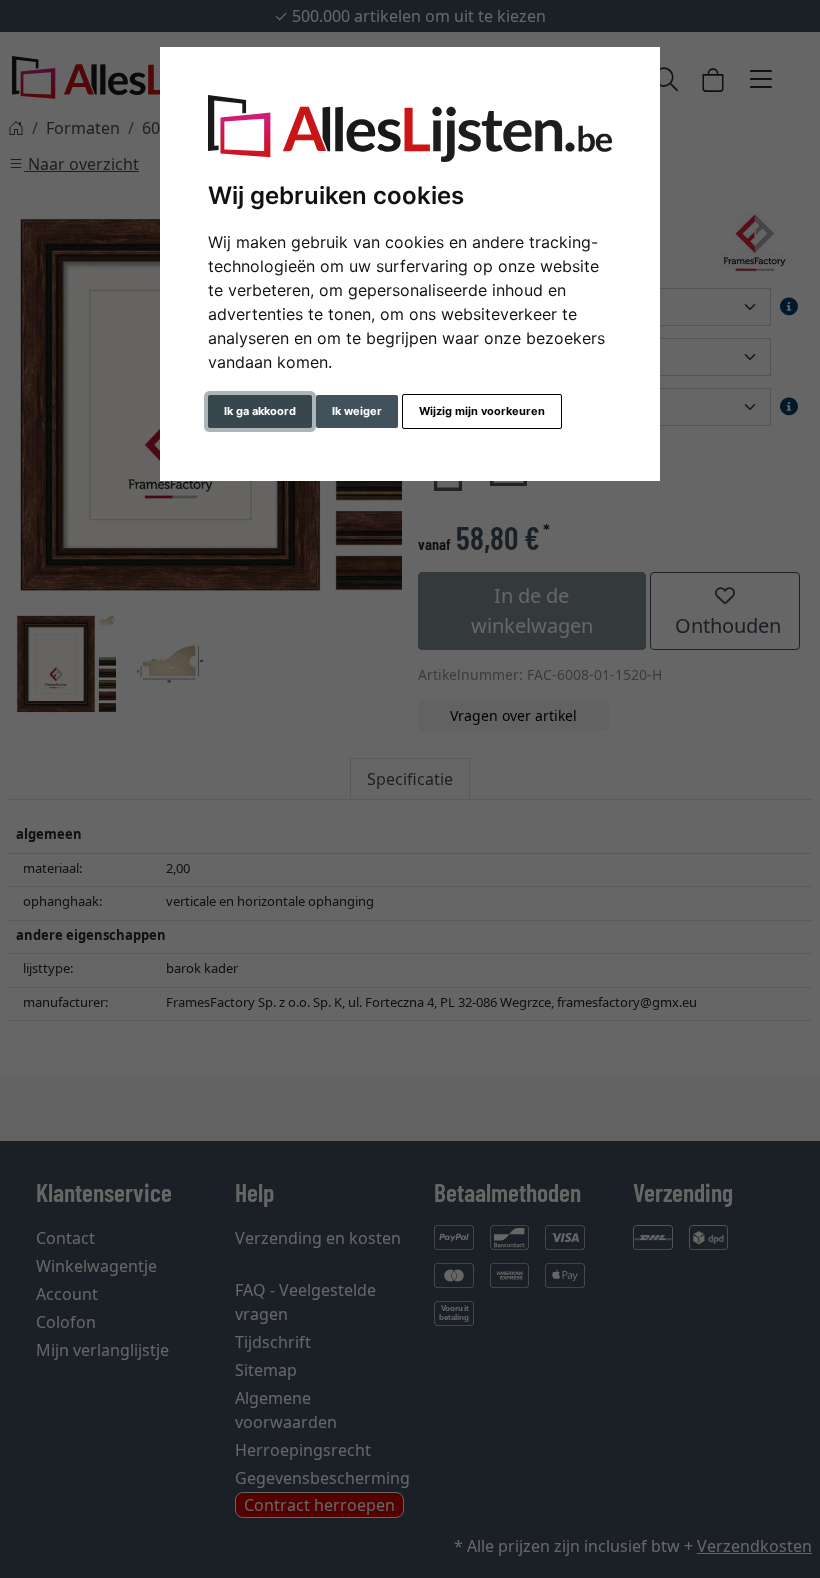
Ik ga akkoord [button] (260, 411)
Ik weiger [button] (357, 411)
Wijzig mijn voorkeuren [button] (482, 411)
